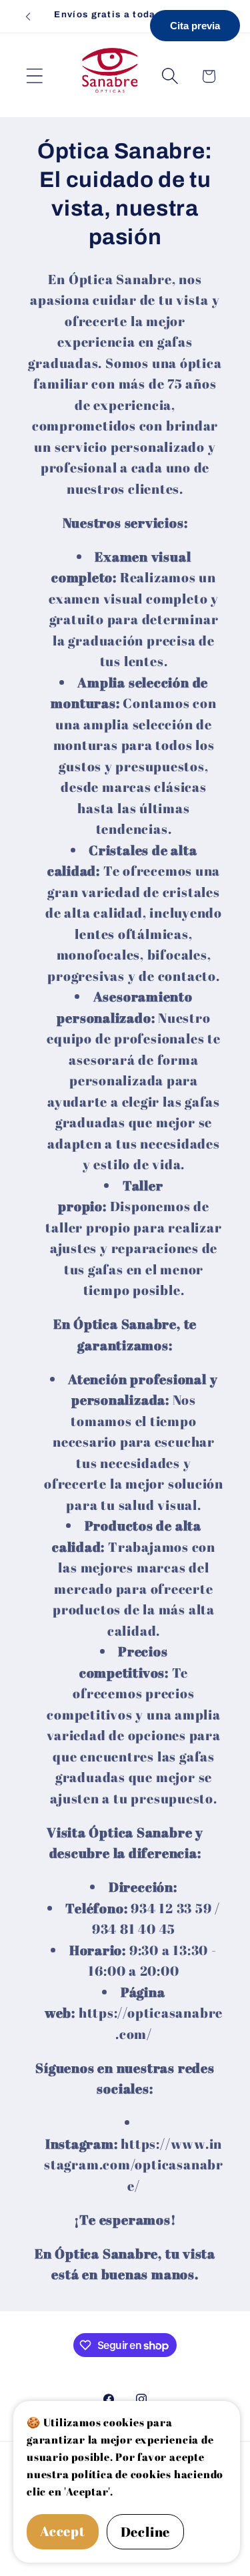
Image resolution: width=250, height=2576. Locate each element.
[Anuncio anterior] (28, 17)
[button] (34, 76)
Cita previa (195, 26)
